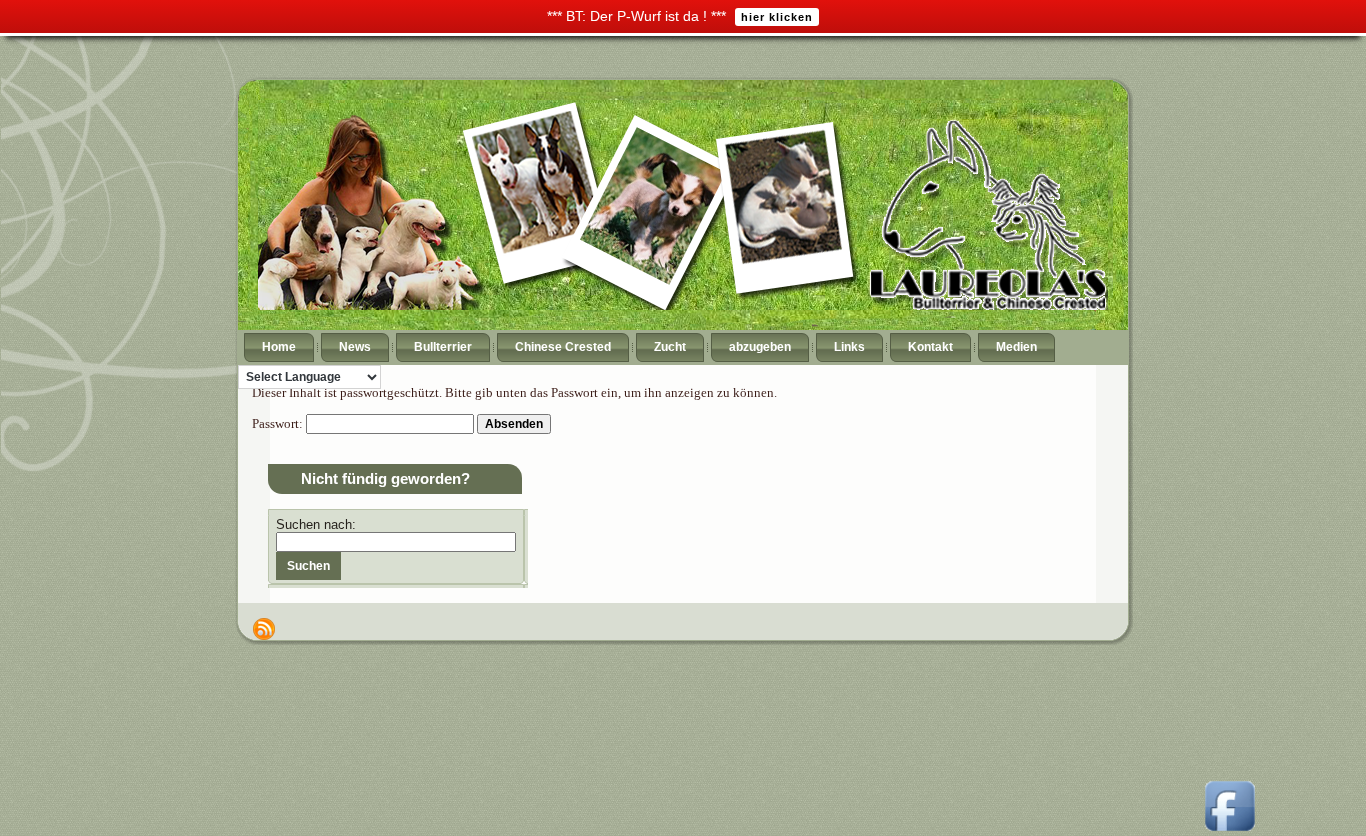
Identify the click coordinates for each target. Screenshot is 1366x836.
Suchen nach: (316, 524)
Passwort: (279, 423)
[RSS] (264, 629)
